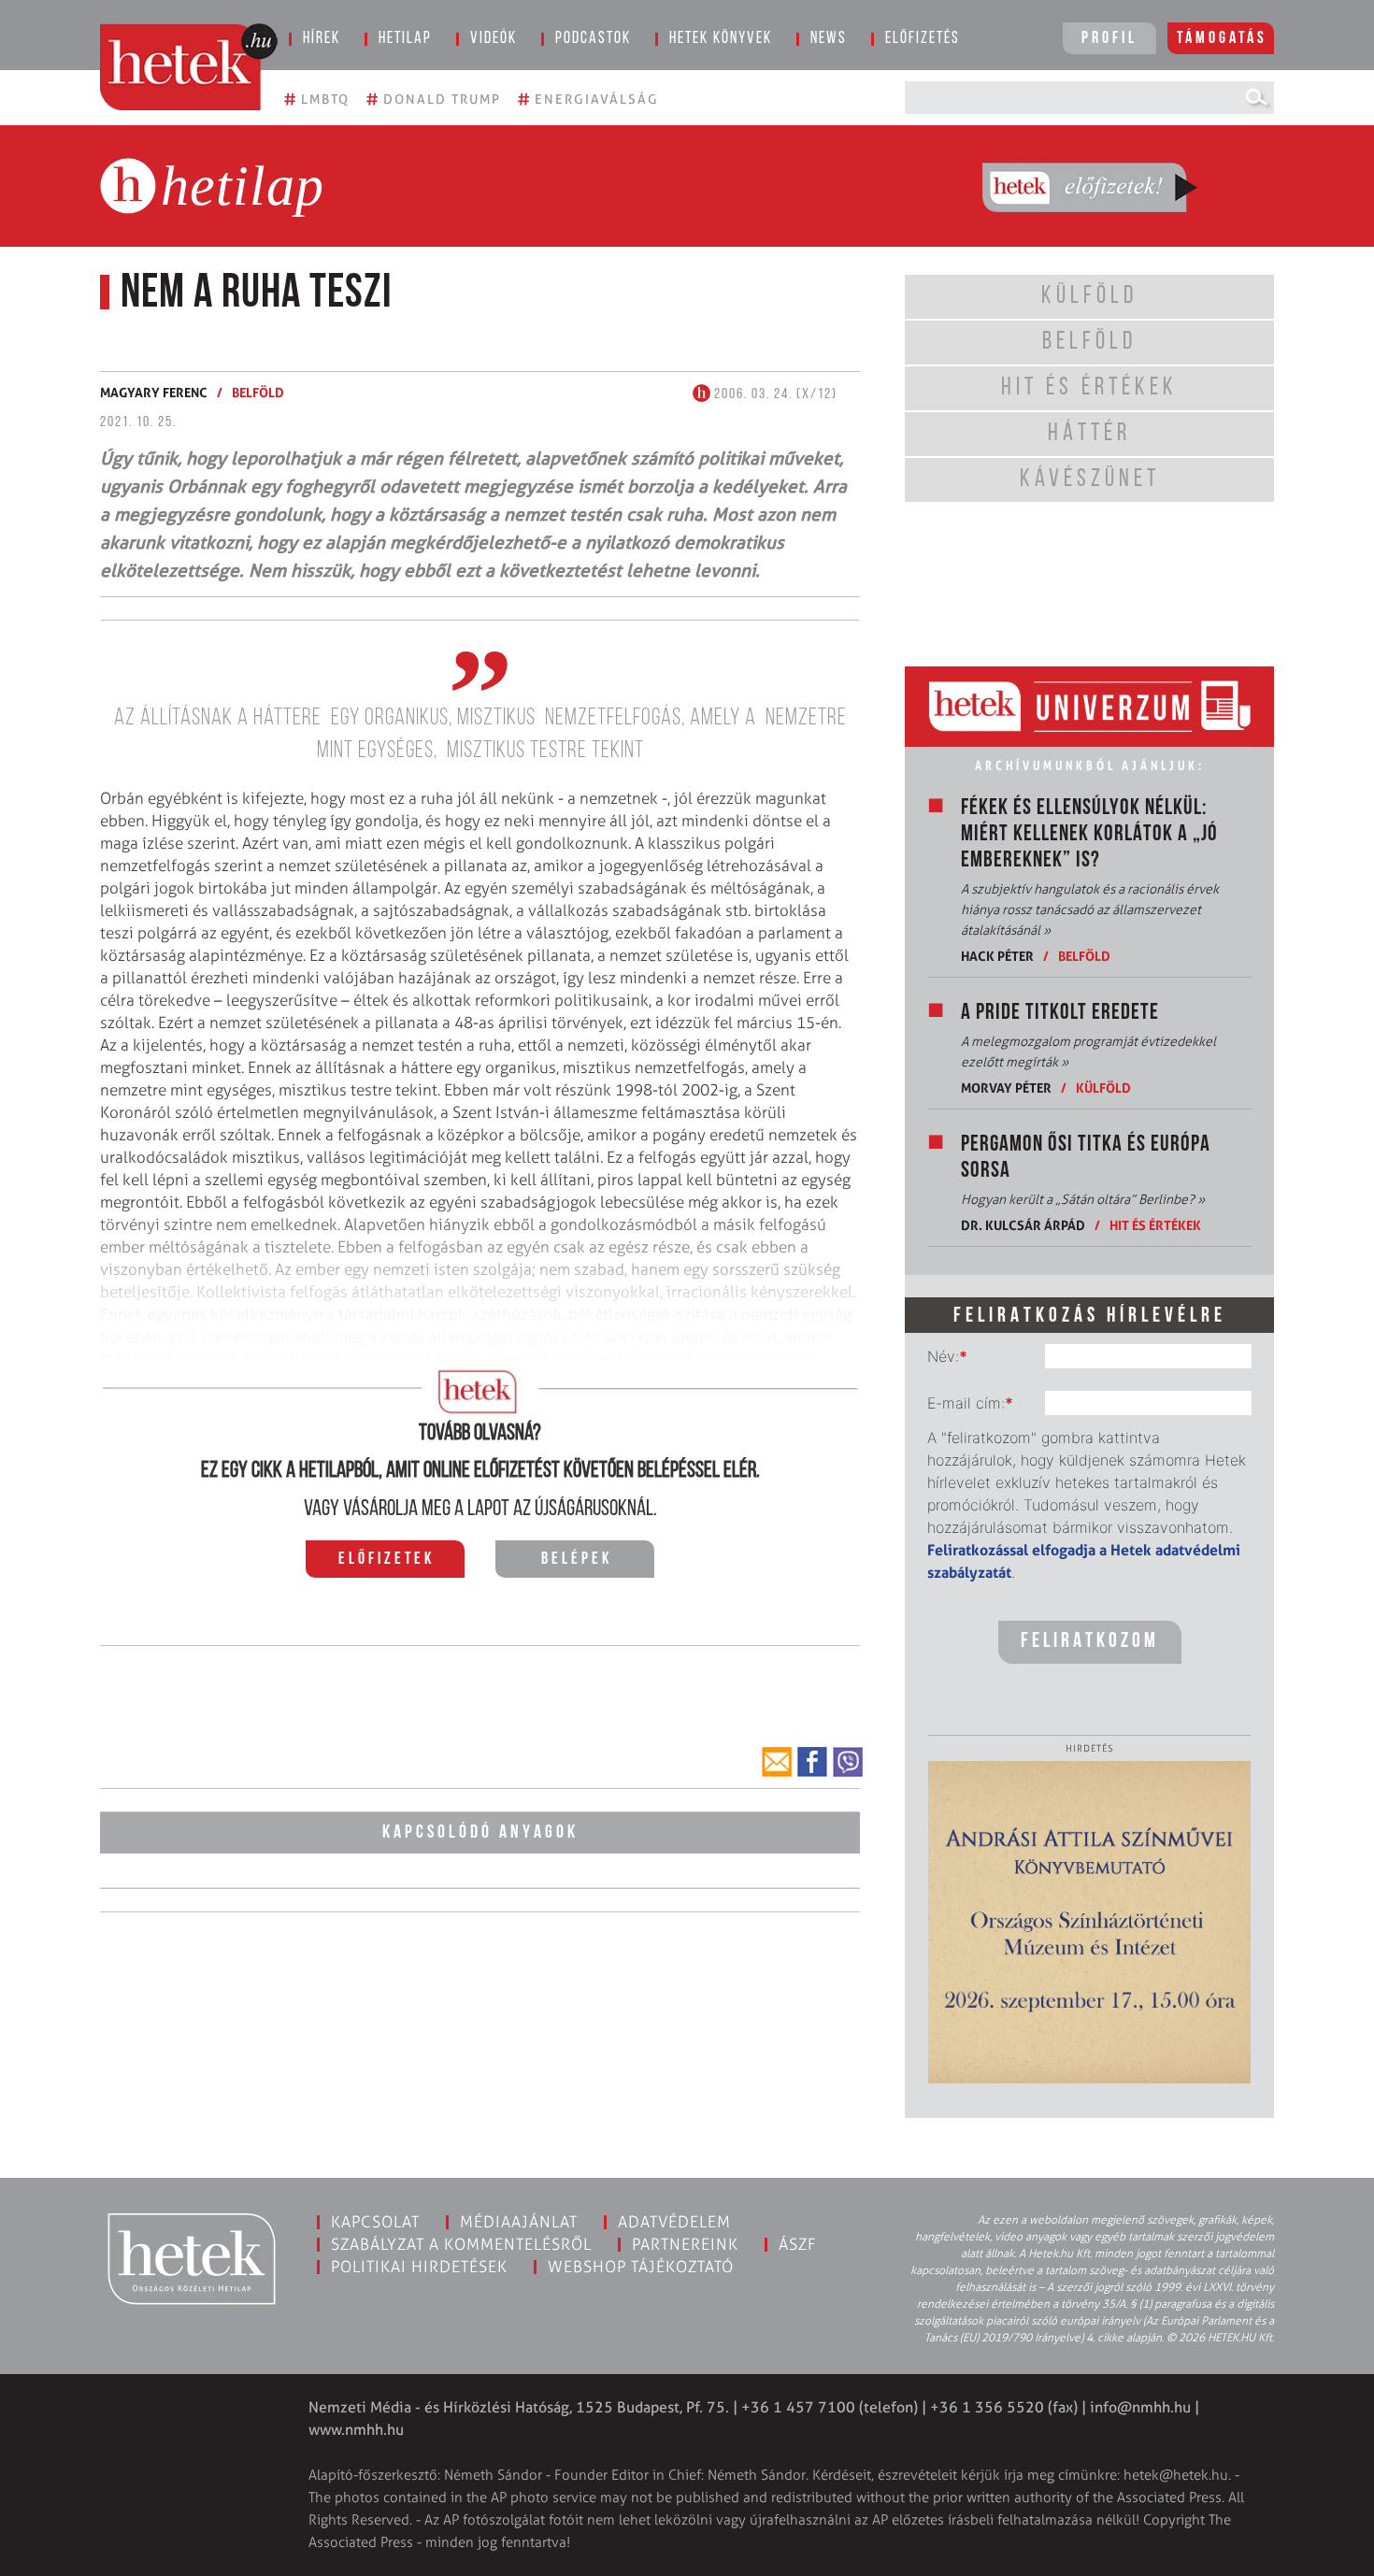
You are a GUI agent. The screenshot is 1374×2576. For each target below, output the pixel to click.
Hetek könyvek (721, 39)
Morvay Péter (1006, 1088)
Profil (1109, 39)
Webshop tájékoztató (641, 2267)
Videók (494, 39)
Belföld (258, 392)
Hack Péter (997, 956)
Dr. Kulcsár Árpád (1023, 1225)
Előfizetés (923, 39)
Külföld (1103, 1088)
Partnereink (685, 2244)
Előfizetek (386, 1560)
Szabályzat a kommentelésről (461, 2244)
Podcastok (593, 39)
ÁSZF (798, 2244)
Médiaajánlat (519, 2222)
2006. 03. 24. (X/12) (774, 394)
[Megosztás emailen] (777, 1762)
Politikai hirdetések (419, 2267)
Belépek (577, 1560)
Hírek (322, 39)
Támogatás (1222, 39)
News (829, 39)
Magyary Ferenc (154, 392)
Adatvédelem (674, 2222)
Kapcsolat (375, 2222)
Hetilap (405, 39)
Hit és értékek (1155, 1225)
